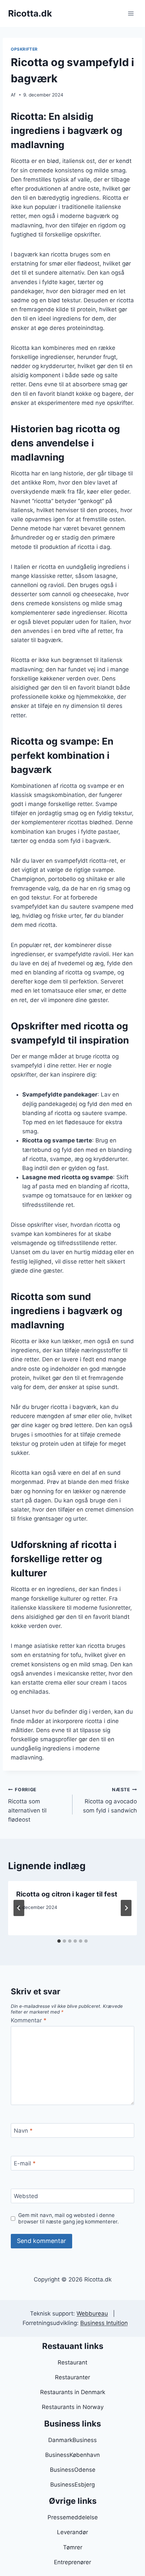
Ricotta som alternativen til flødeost (27, 1805)
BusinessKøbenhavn (72, 2455)
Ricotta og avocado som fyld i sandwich (110, 1800)
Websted (26, 2196)
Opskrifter (24, 49)
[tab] (59, 1941)
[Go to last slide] (19, 1908)
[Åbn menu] (131, 13)
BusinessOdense (73, 2470)
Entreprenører (72, 2562)
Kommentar (29, 2020)
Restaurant (72, 2362)
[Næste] (126, 1908)
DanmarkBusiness (72, 2440)
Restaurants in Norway (73, 2407)
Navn (23, 2131)
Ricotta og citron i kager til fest (67, 1894)
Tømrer (73, 2547)
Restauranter (72, 2377)
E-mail (25, 2163)
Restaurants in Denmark (73, 2392)
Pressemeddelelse (73, 2517)
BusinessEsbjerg (72, 2485)
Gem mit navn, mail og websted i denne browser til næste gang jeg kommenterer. (68, 2219)
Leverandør (72, 2532)
